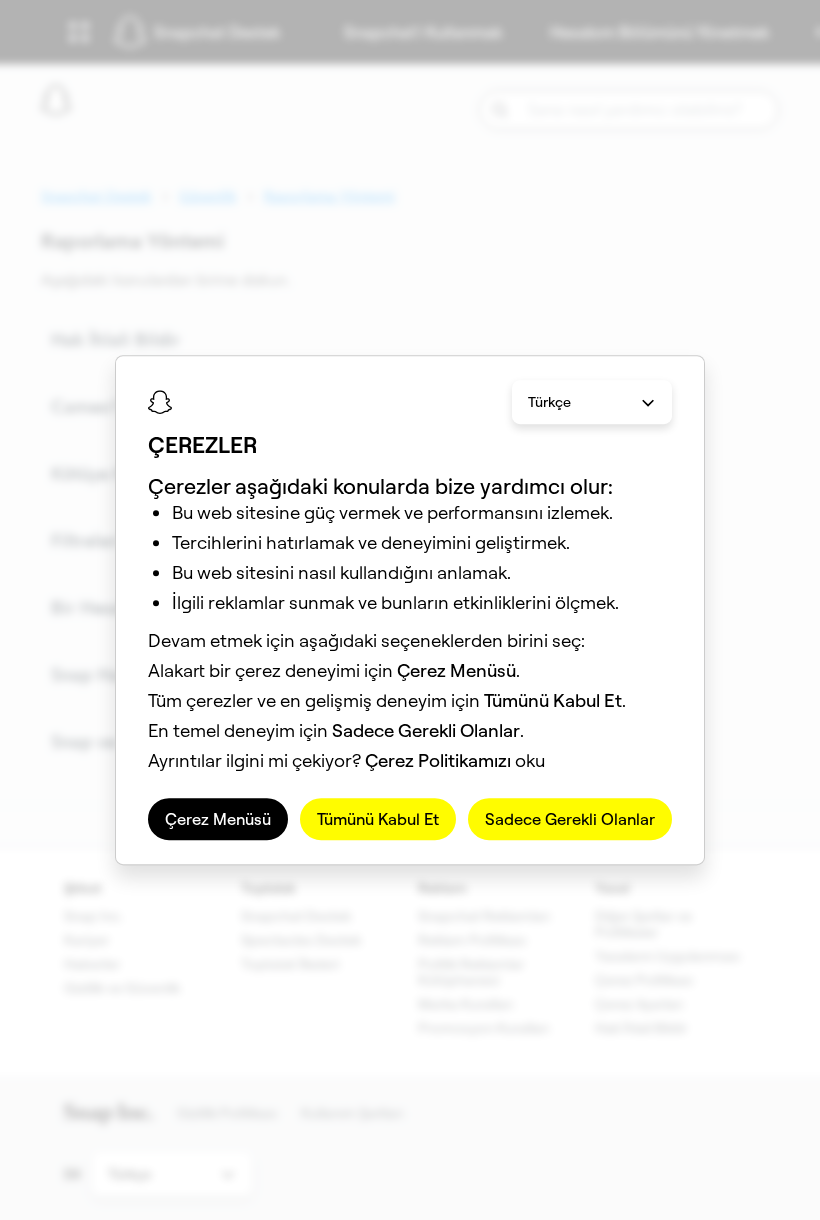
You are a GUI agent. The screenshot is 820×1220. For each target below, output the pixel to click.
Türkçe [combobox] (549, 402)
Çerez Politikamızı (438, 760)
